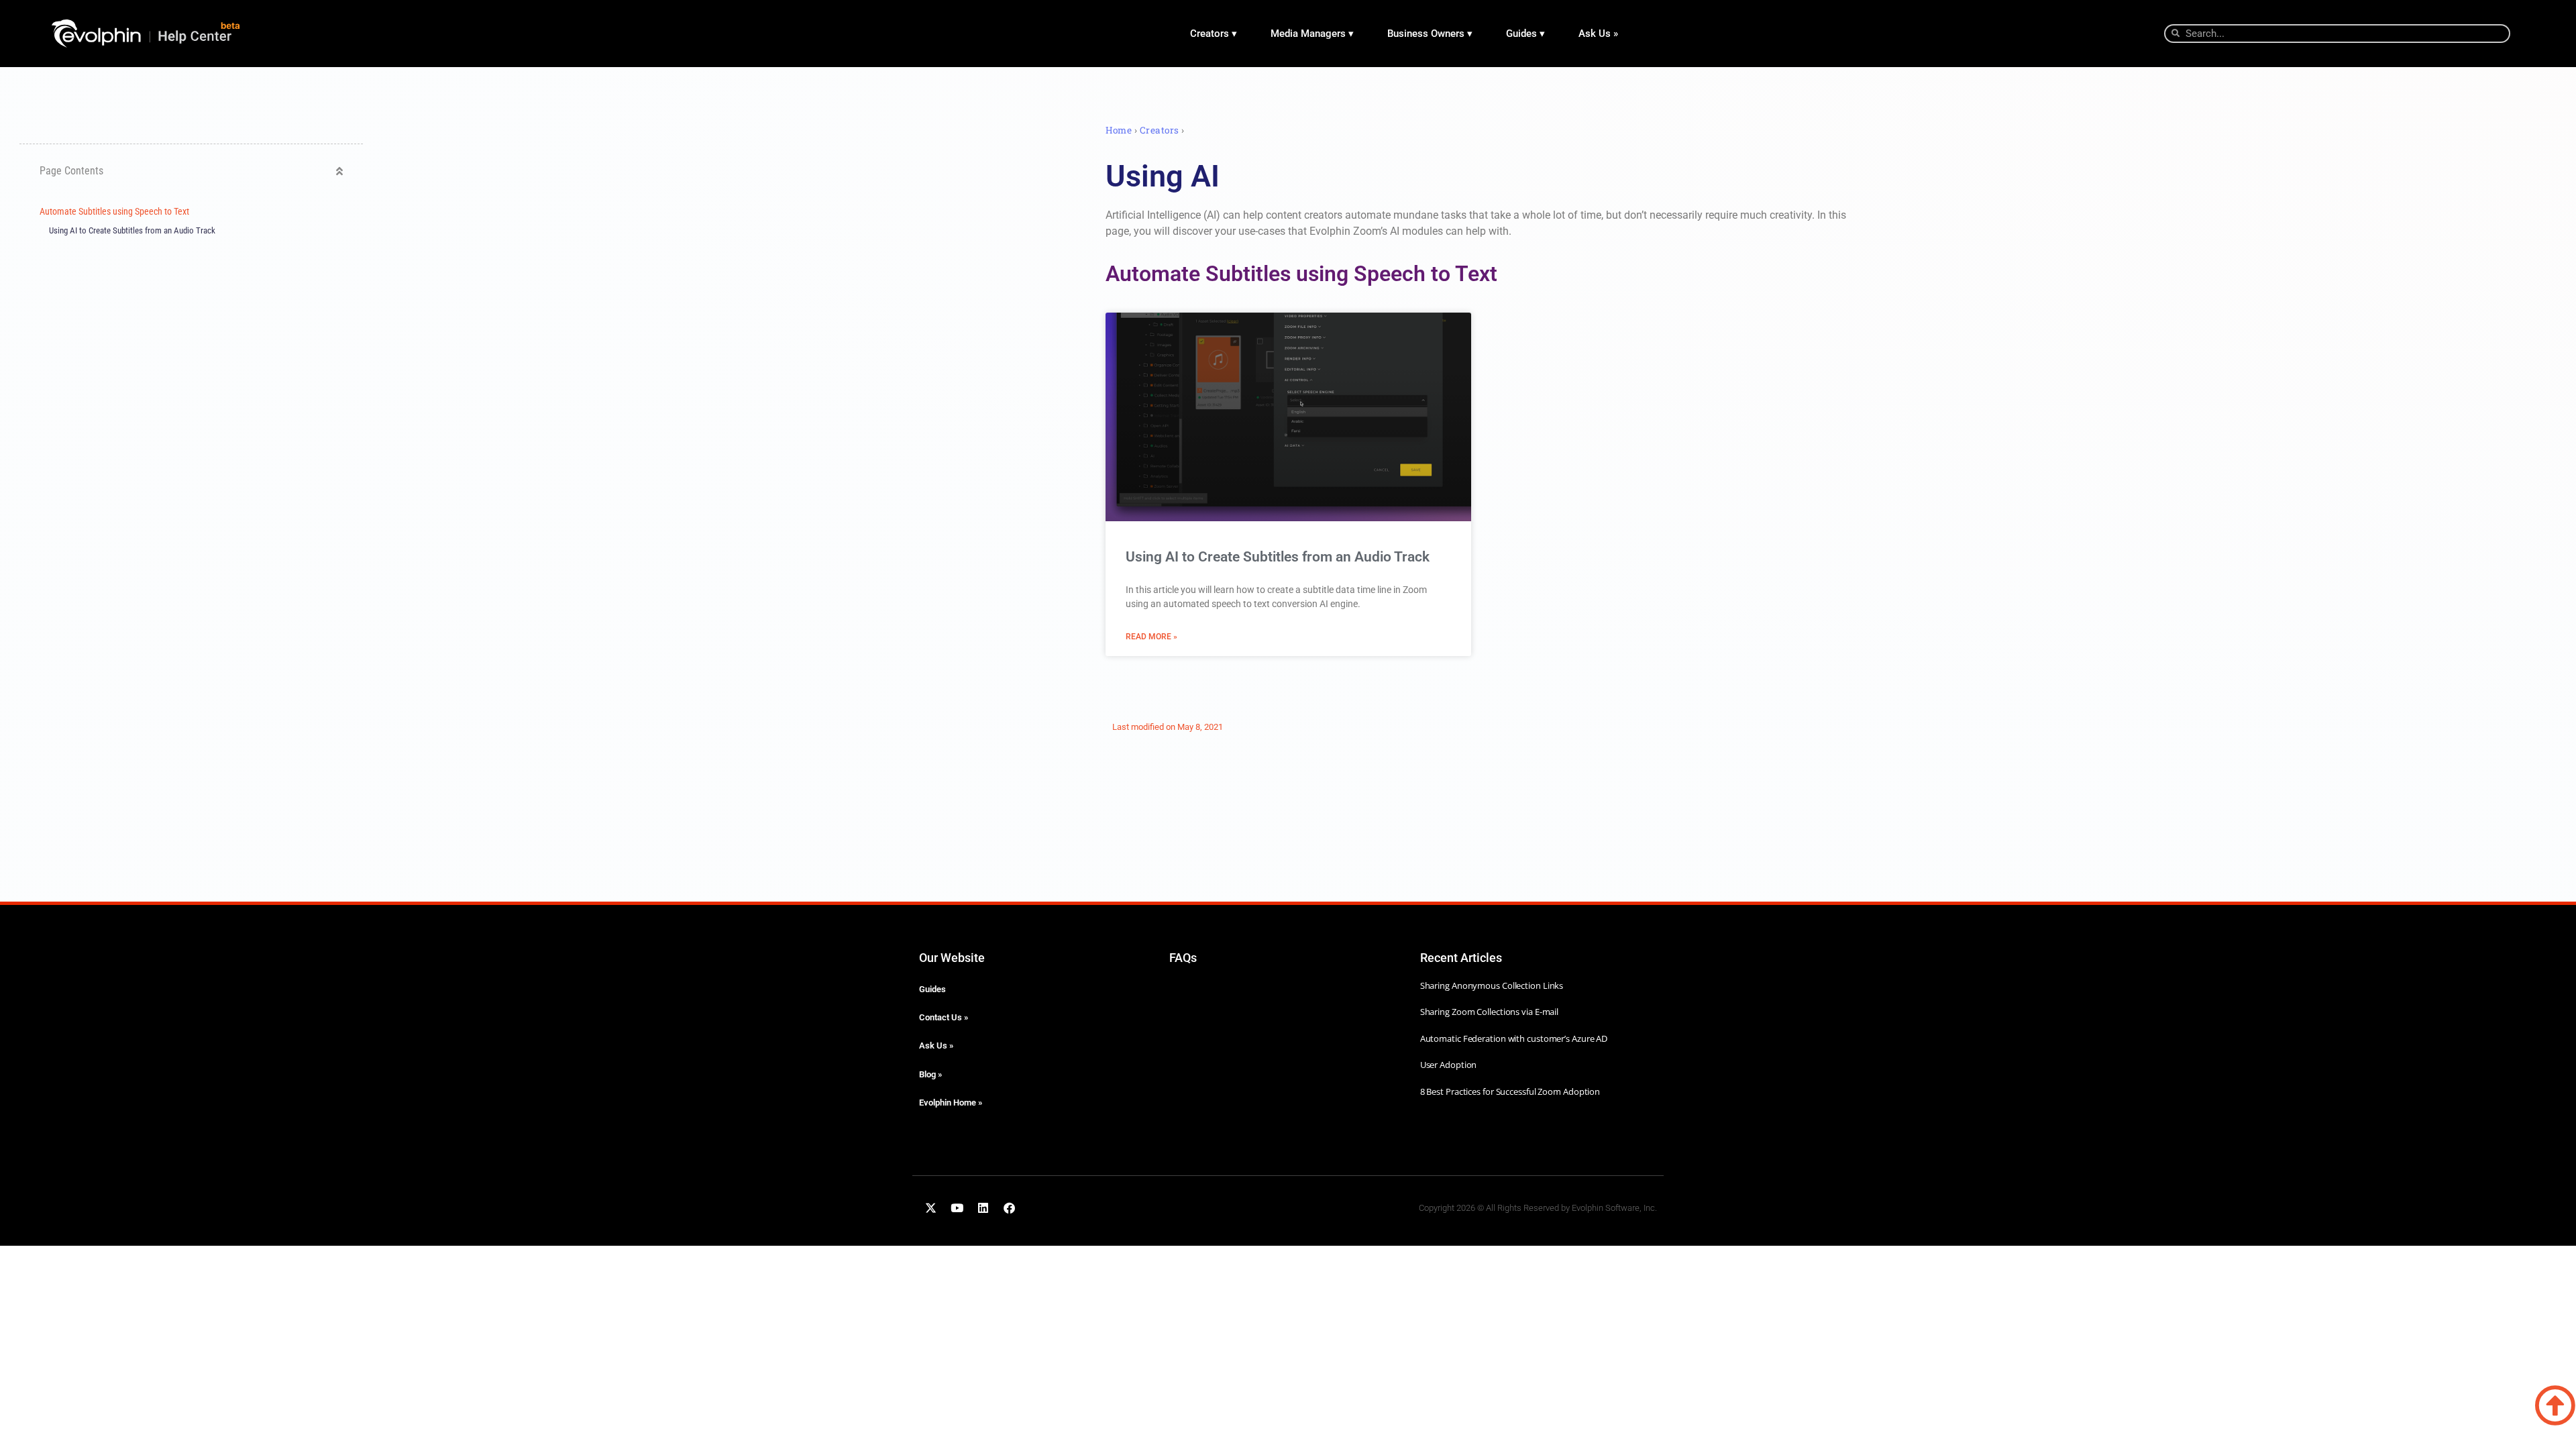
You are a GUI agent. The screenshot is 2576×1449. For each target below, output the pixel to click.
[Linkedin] (983, 1207)
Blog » (930, 1074)
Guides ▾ (1525, 34)
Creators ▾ (1214, 34)
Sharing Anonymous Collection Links (1492, 985)
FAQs (1183, 958)
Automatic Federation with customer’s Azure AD (1514, 1038)
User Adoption (1449, 1065)
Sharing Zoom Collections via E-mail (1490, 1012)
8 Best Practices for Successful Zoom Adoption (1510, 1091)
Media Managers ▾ (1312, 34)
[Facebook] (1009, 1207)
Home (1119, 130)
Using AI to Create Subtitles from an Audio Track (132, 230)
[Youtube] (957, 1207)
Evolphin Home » (951, 1103)
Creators (1160, 130)
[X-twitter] (930, 1207)
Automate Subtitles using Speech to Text (114, 212)
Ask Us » (1598, 34)
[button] (339, 171)
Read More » (1151, 637)
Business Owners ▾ (1430, 34)
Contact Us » (944, 1017)
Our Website (952, 958)
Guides (932, 989)
